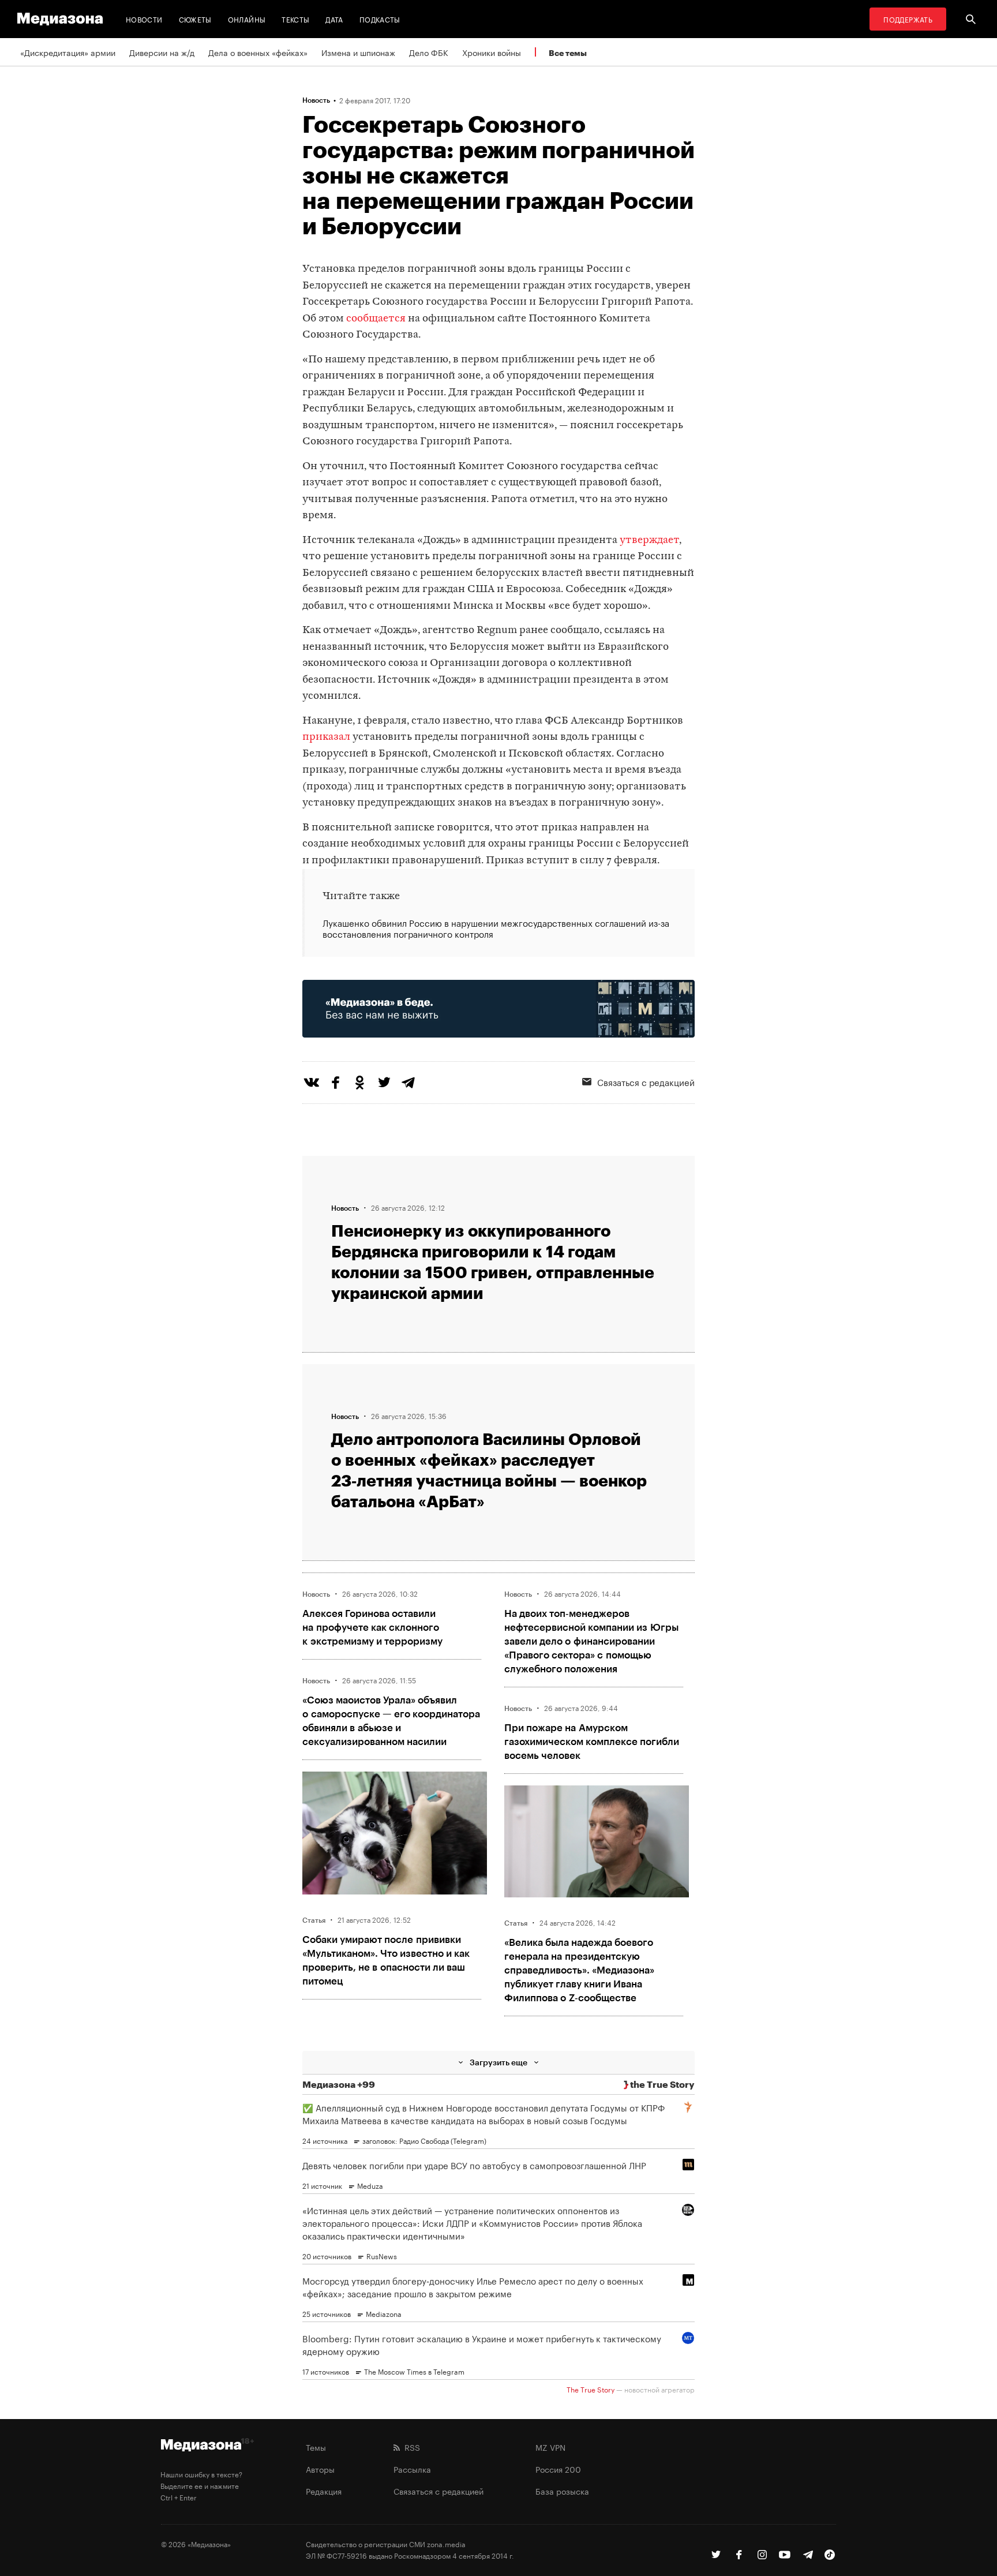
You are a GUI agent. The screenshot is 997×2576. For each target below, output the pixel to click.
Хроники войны (492, 52)
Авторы (320, 2469)
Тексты (295, 19)
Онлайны (247, 19)
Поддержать (908, 19)
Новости (144, 19)
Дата (334, 19)
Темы (316, 2447)
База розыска (562, 2491)
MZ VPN (550, 2447)
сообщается (376, 319)
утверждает (649, 540)
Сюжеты (195, 19)
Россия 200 (558, 2469)
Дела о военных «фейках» (258, 52)
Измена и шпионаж (358, 52)
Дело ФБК (429, 52)
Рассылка (412, 2469)
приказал (326, 737)
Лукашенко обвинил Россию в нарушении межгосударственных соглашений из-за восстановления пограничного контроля (496, 928)
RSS (410, 2447)
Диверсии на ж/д (162, 52)
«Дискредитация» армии (68, 52)
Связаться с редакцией (646, 1081)
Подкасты (380, 19)
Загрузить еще (498, 2062)
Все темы (568, 53)
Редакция (324, 2491)
